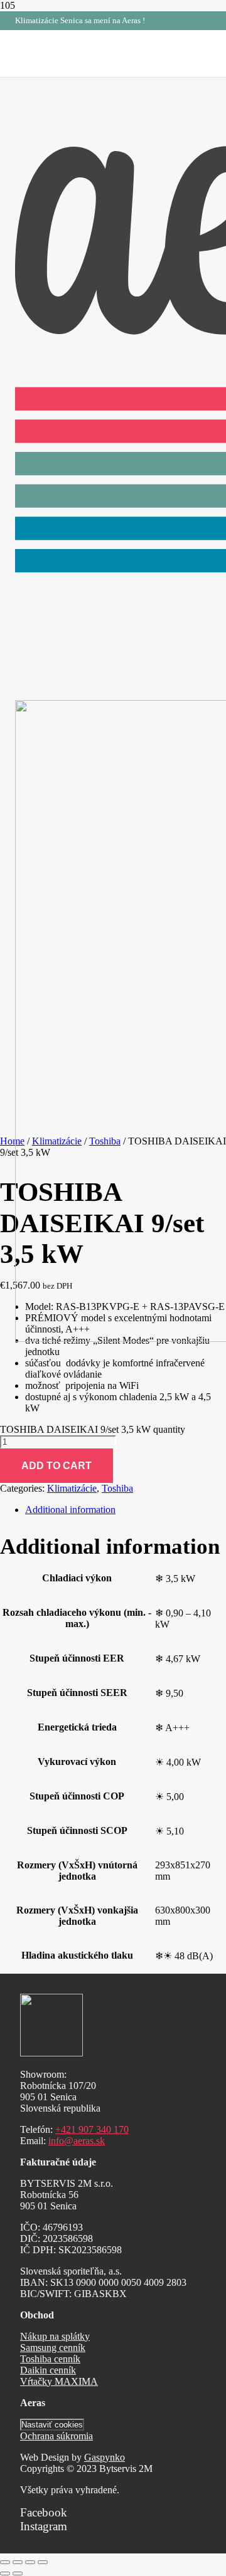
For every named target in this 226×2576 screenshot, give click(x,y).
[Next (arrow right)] (18, 2573)
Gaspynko (105, 2457)
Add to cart (56, 1466)
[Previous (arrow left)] (5, 2573)
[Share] (18, 2562)
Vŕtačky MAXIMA (59, 2381)
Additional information (70, 1510)
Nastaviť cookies (52, 2425)
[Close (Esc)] (5, 2562)
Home (12, 1141)
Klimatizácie (72, 1488)
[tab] (126, 1510)
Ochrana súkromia (56, 2436)
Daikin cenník (48, 2370)
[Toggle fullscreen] (30, 2562)
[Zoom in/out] (43, 2562)
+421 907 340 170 (92, 2129)
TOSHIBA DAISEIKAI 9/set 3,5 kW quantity (93, 1429)
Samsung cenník (53, 2348)
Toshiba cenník (50, 2359)
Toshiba (117, 1488)
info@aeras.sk (77, 2141)
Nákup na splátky (55, 2336)
